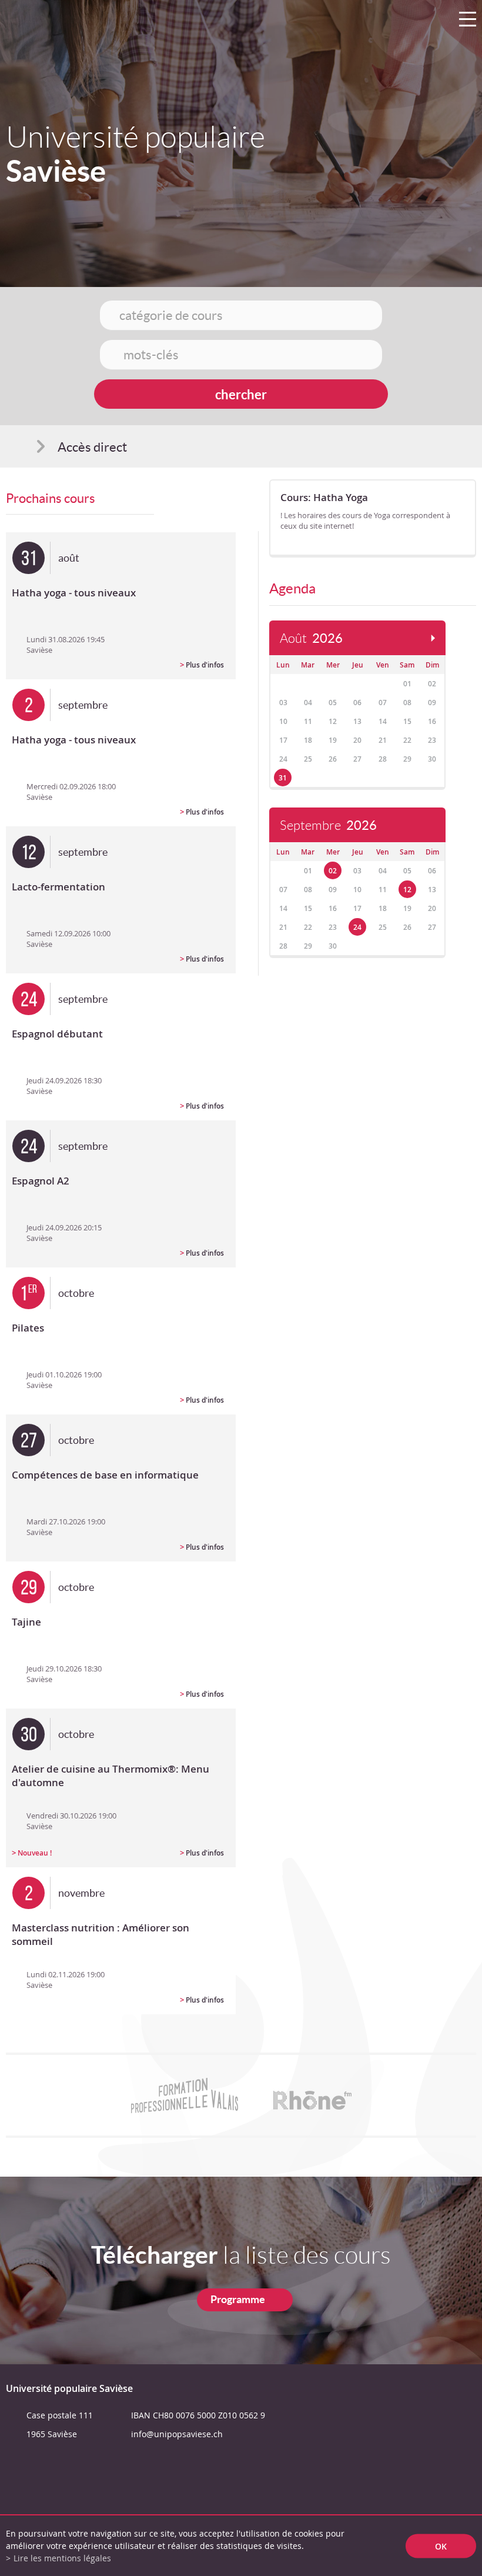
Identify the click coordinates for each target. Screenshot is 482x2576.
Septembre (328, 825)
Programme (238, 2299)
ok (441, 2546)
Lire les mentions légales (62, 2558)
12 (407, 890)
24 (357, 927)
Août (311, 638)
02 (333, 871)
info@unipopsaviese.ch (177, 2434)
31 (283, 778)
